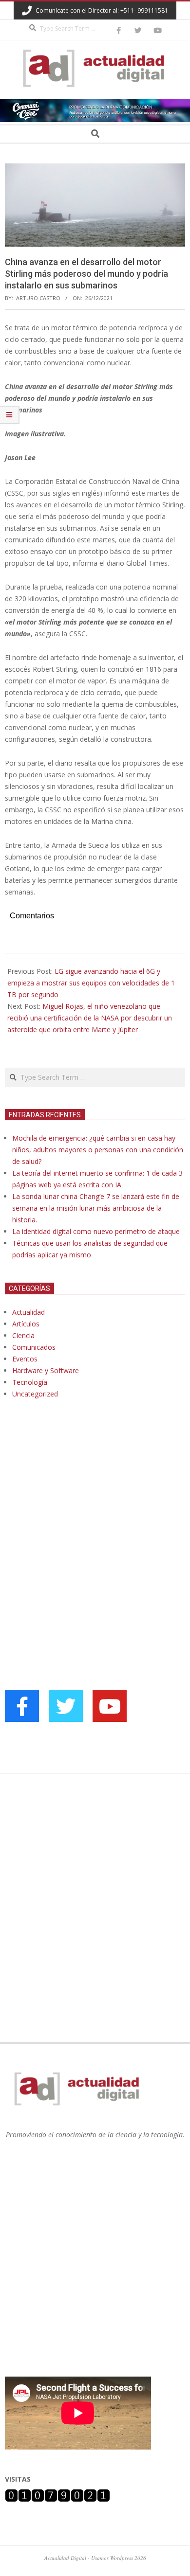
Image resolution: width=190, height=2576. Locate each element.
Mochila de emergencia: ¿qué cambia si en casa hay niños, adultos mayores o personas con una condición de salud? (98, 1150)
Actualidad (28, 1312)
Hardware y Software (46, 1370)
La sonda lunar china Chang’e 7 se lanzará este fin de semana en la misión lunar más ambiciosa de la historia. (96, 1208)
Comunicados (34, 1347)
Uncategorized (35, 1394)
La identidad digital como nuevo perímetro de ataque (96, 1231)
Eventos (25, 1359)
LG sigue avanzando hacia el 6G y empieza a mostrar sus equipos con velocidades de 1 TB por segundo (91, 983)
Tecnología (30, 1382)
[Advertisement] (78, 1506)
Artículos (26, 1324)
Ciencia (23, 1335)
